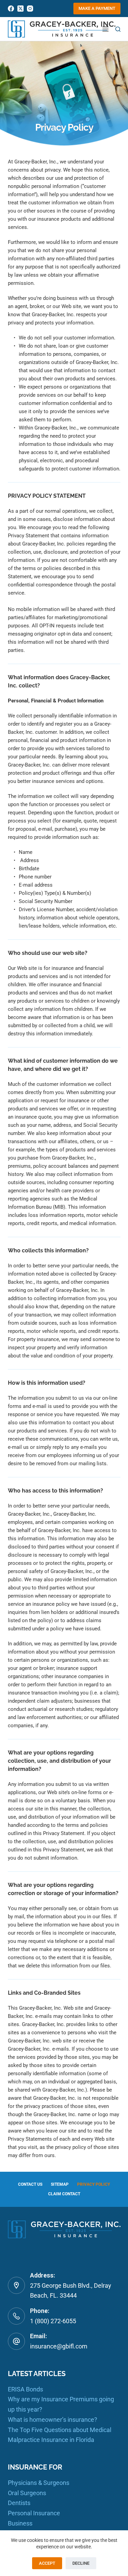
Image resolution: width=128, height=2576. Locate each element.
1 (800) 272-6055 (53, 2321)
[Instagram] (30, 9)
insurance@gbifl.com (59, 2346)
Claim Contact (64, 2194)
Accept (47, 2563)
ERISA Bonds (25, 2389)
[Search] (118, 29)
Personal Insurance (34, 2513)
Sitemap (60, 2184)
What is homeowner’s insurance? (53, 2420)
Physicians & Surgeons (39, 2483)
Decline (81, 2563)
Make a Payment (97, 8)
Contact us (30, 2184)
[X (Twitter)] (20, 9)
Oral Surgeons (27, 2493)
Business (20, 2523)
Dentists (19, 2503)
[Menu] (105, 29)
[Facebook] (11, 9)
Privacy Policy (94, 2184)
